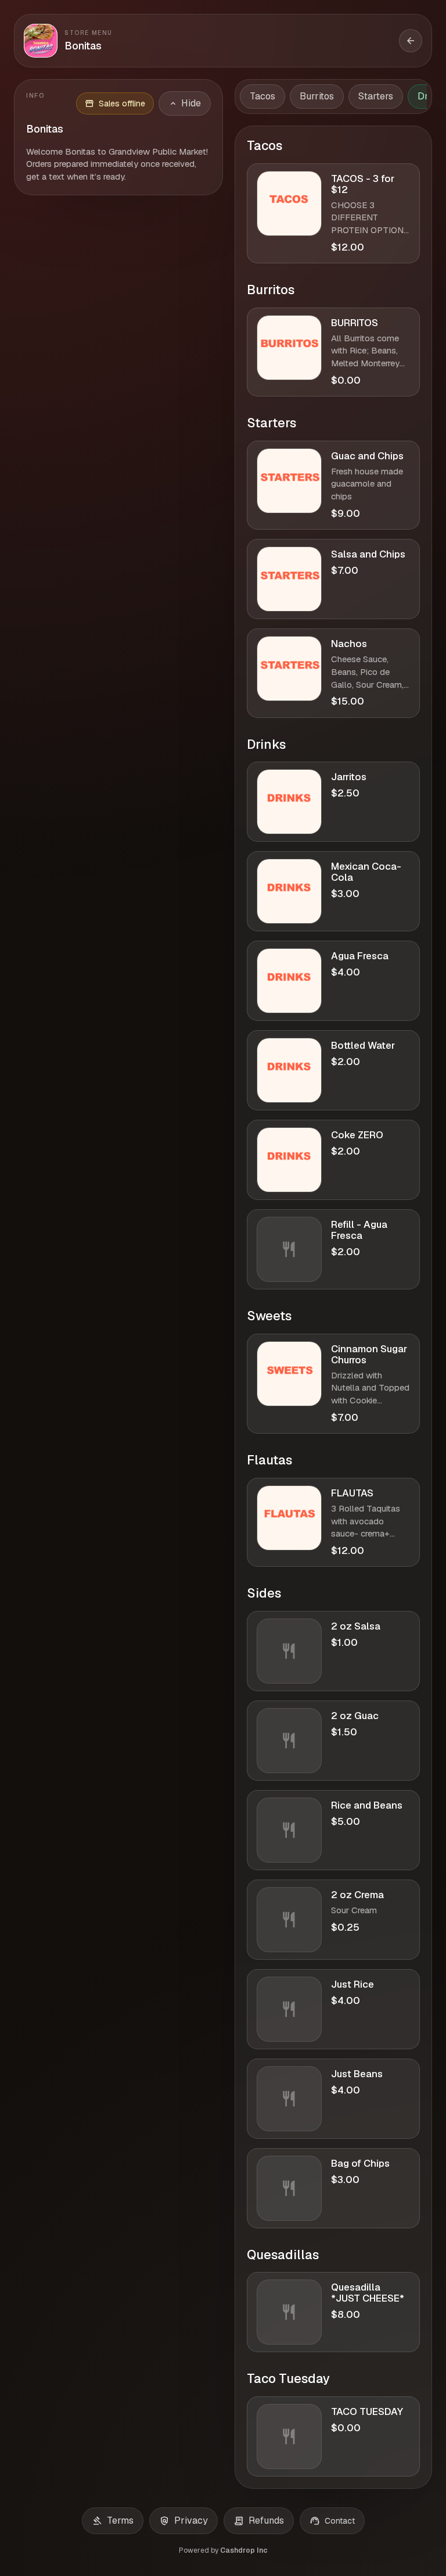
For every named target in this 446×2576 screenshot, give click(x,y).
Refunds (259, 2521)
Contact (332, 2521)
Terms (113, 2521)
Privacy (184, 2521)
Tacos (262, 96)
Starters (376, 96)
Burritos (317, 96)
